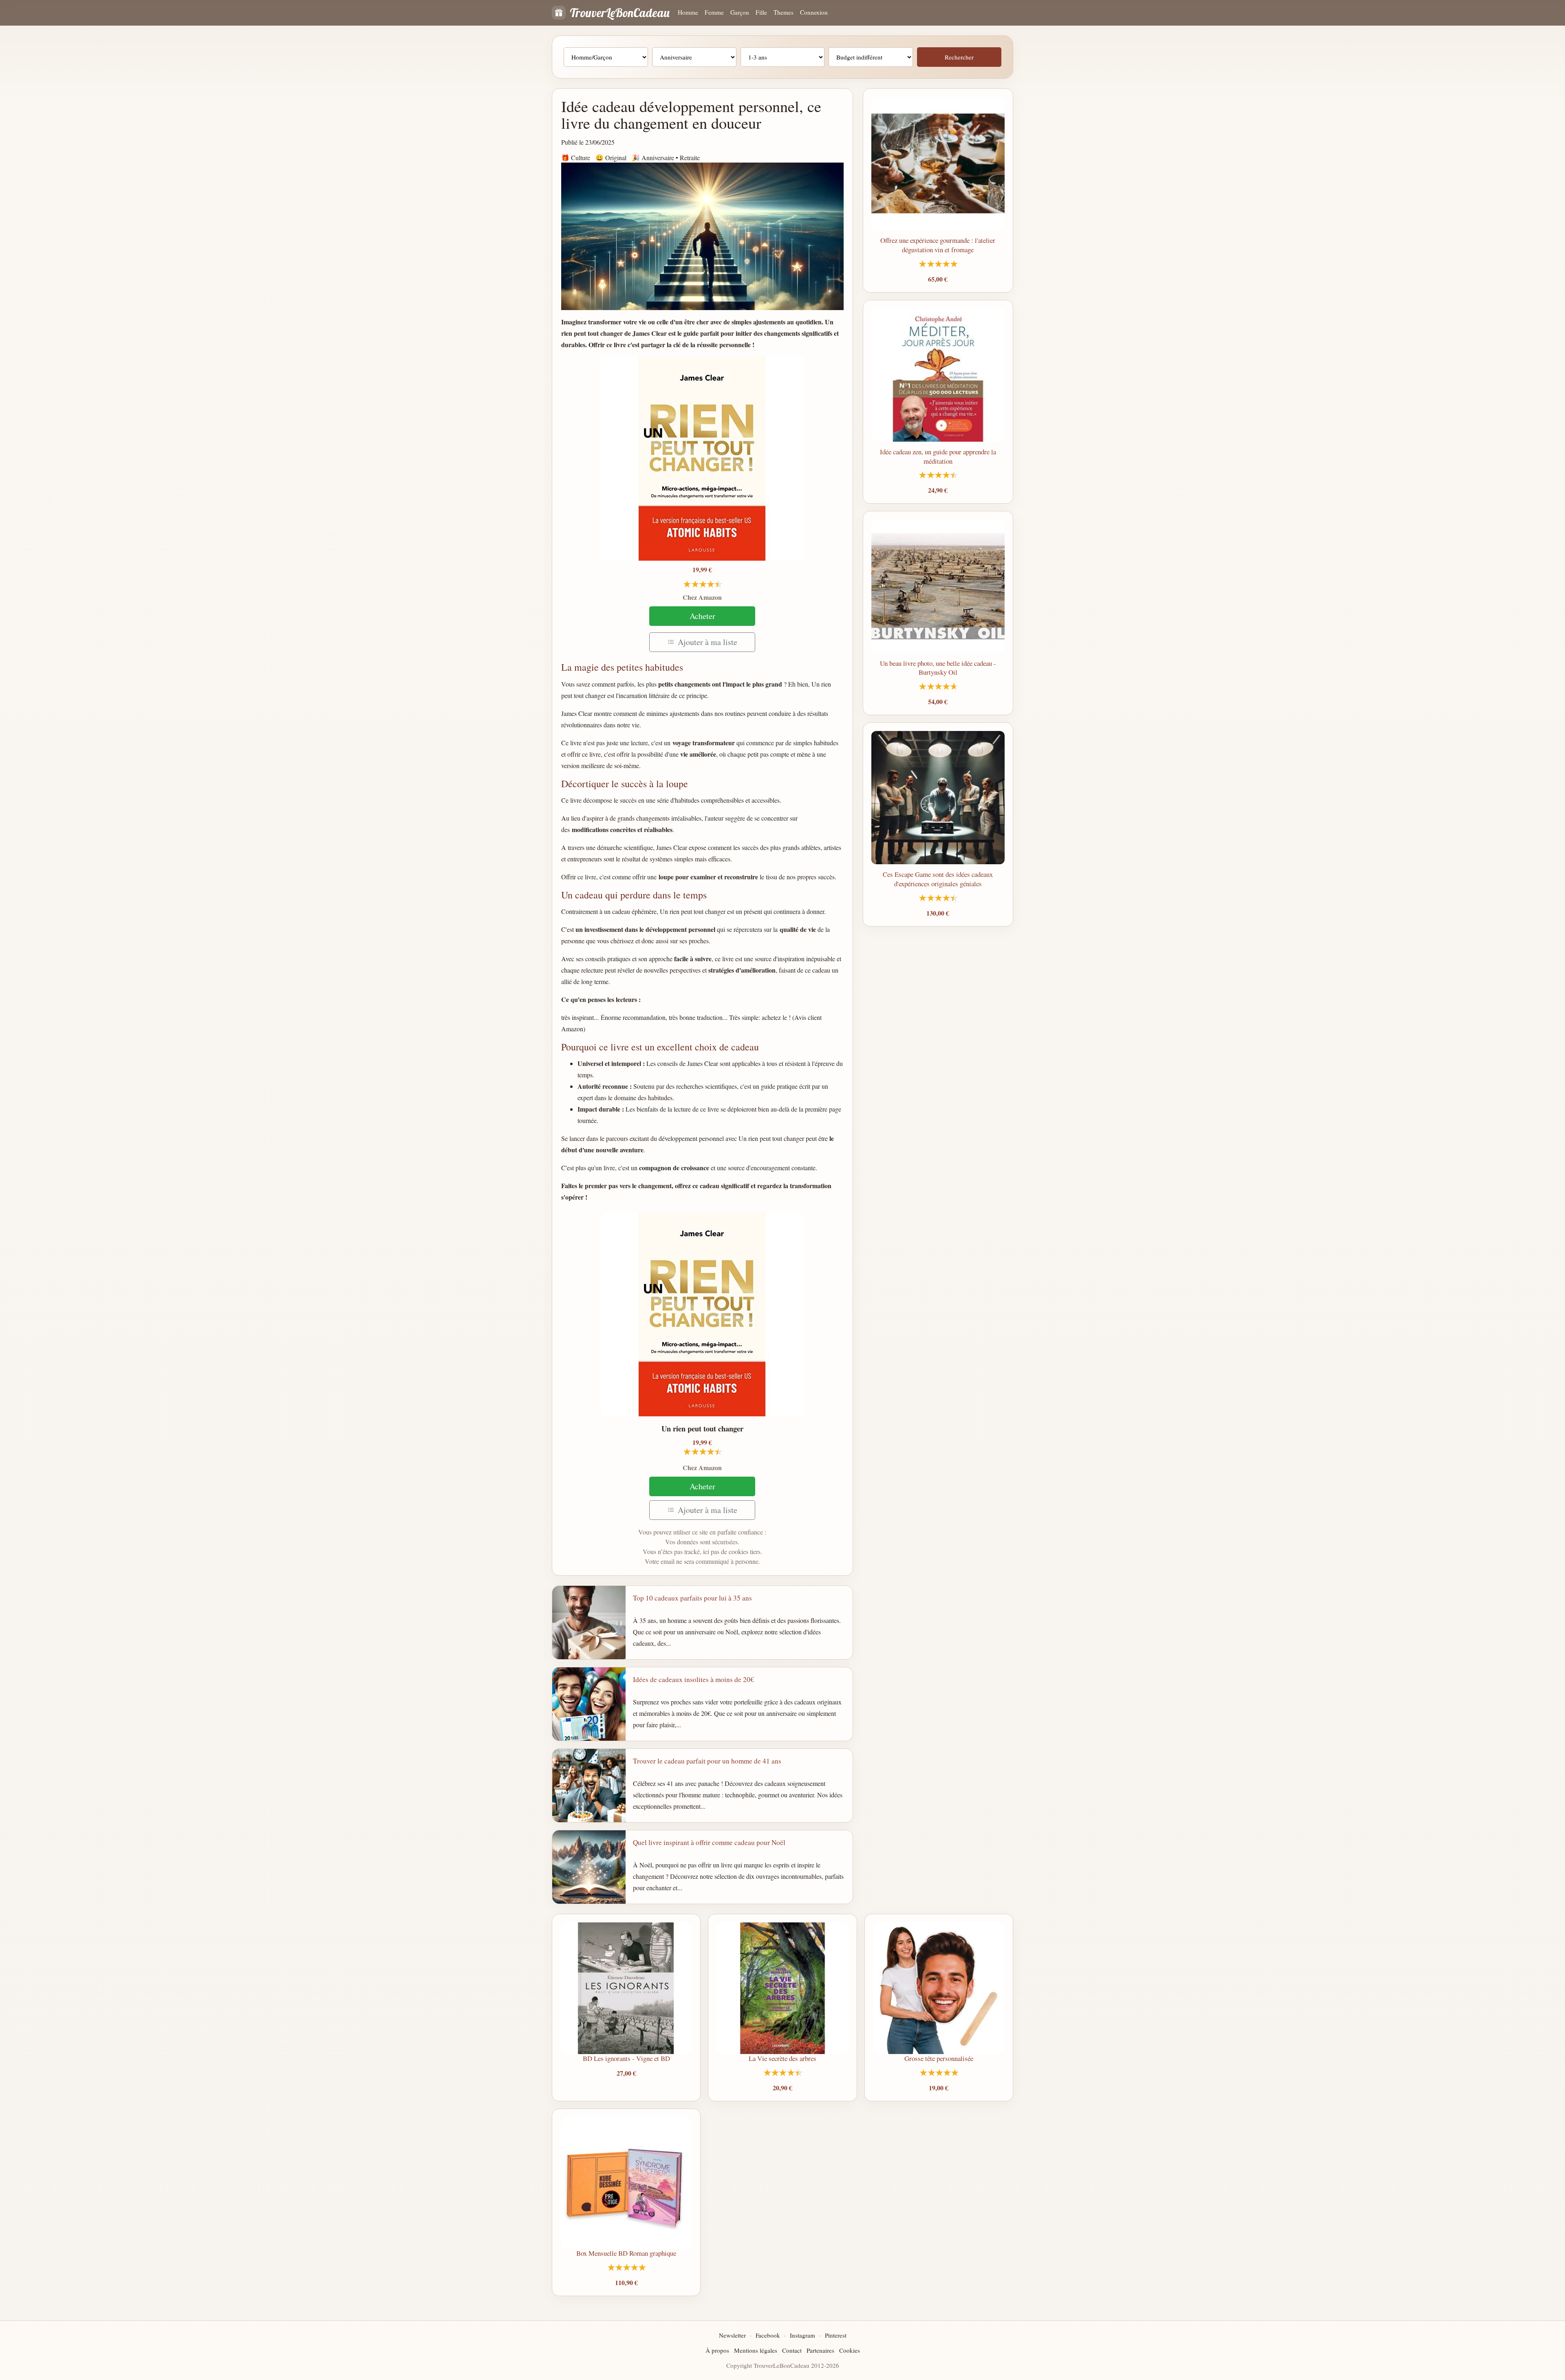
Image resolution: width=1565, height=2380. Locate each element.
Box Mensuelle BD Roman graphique (626, 2253)
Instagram (802, 2335)
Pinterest (836, 2335)
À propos (717, 2350)
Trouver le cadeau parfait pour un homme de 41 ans (707, 1761)
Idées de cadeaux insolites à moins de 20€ (693, 1679)
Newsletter (732, 2335)
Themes (784, 12)
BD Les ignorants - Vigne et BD (626, 2058)
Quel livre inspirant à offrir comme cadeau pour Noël (709, 1842)
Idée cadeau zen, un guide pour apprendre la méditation (938, 456)
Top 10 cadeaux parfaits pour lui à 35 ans (692, 1598)
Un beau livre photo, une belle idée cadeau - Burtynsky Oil (938, 668)
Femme (714, 12)
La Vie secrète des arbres (782, 2058)
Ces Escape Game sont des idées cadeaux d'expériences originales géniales (938, 879)
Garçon (740, 12)
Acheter (702, 616)
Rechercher (959, 57)
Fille (761, 12)
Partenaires (820, 2350)
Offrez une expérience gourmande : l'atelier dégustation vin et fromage (938, 245)
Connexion (814, 12)
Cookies (850, 2350)
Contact (792, 2350)
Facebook (768, 2335)
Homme (688, 12)
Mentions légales (756, 2350)
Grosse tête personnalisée (939, 2058)
